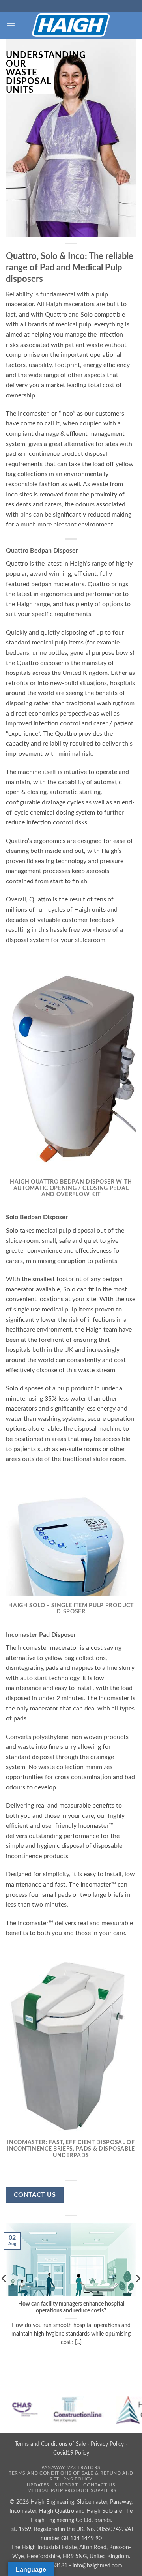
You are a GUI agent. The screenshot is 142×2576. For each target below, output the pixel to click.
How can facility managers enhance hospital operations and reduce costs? (71, 2308)
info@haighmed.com (97, 2566)
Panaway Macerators (71, 2467)
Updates (38, 2485)
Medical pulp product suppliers (72, 2490)
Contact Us (99, 2485)
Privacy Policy (107, 2444)
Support (66, 2485)
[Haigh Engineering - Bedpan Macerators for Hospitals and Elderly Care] (71, 26)
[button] (11, 25)
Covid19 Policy (71, 2453)
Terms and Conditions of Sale (50, 2444)
